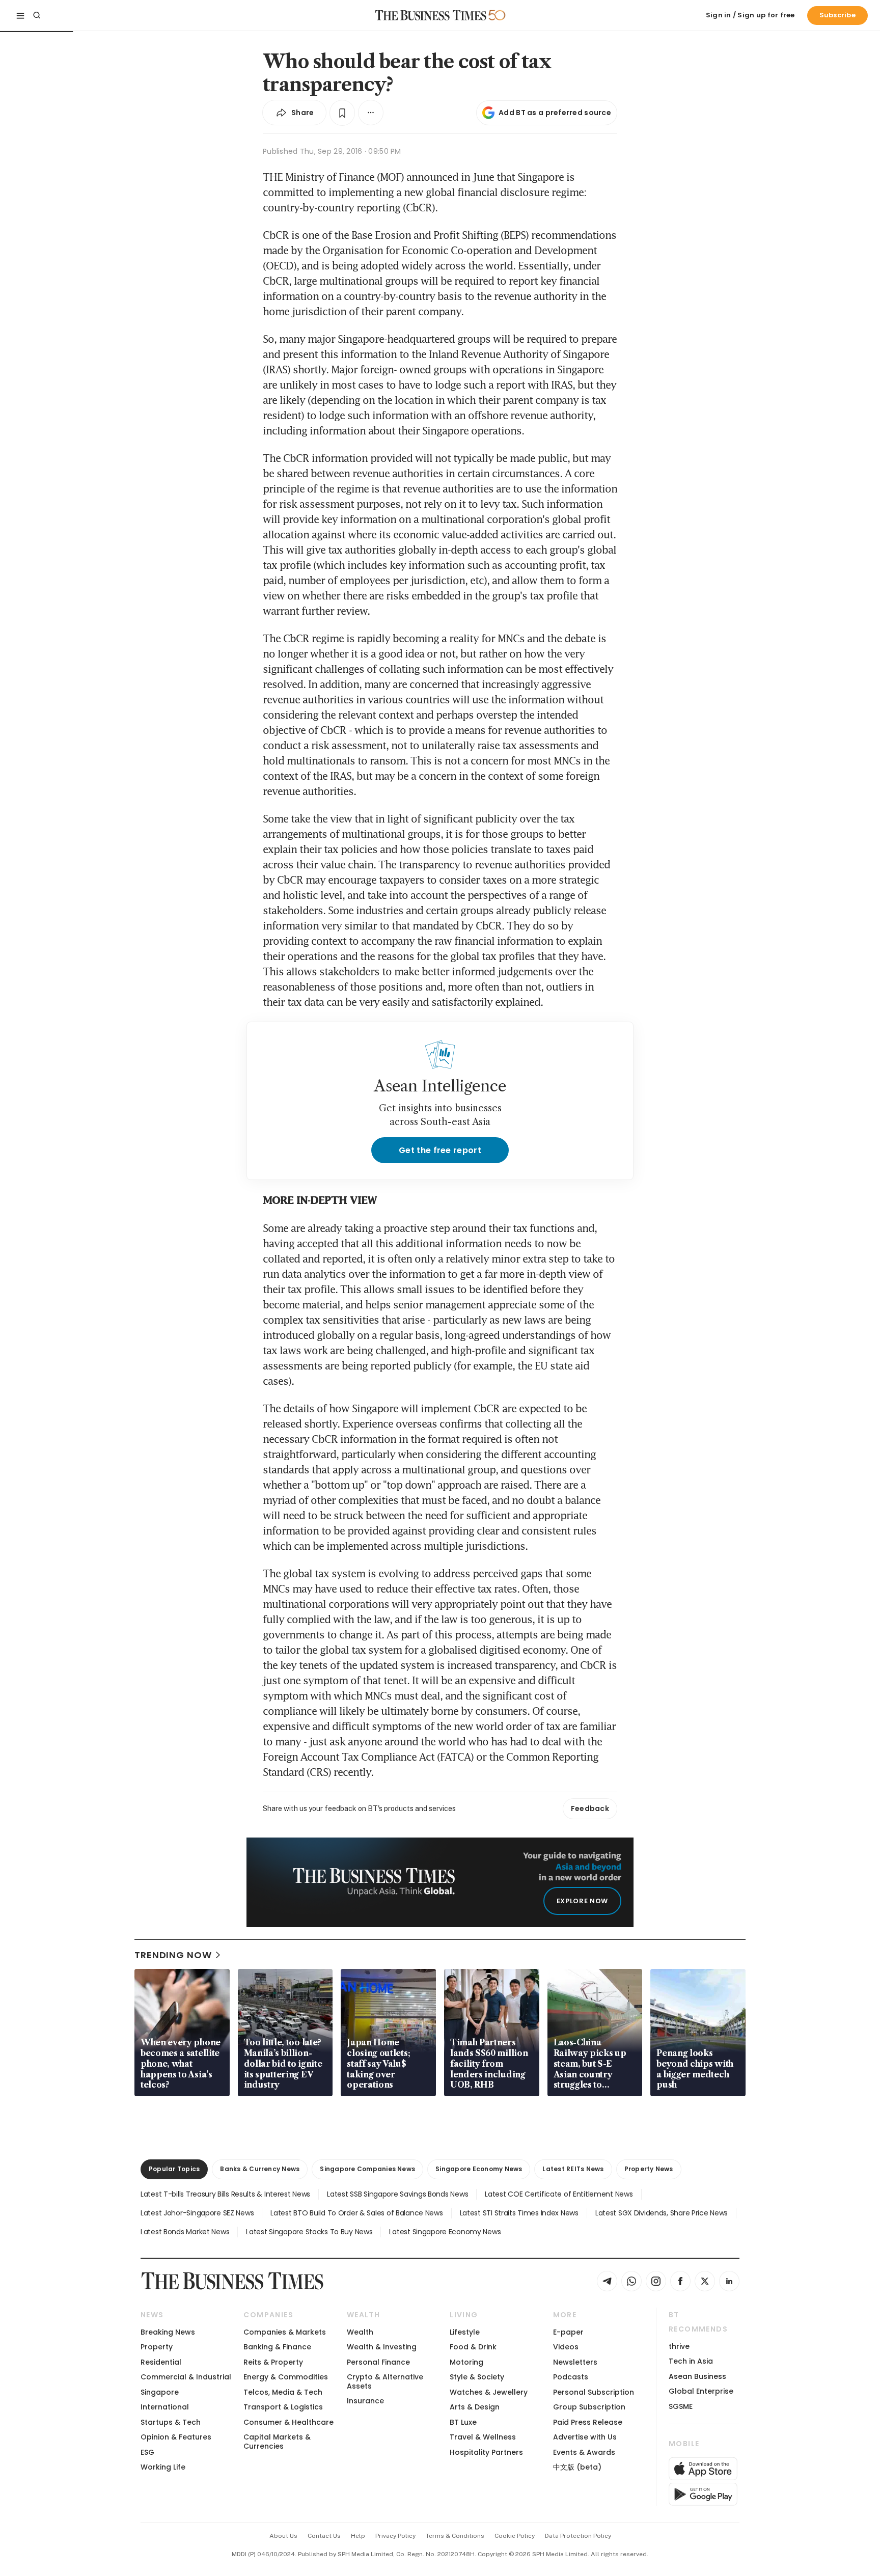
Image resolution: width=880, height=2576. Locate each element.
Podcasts (571, 2377)
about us (283, 2536)
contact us (324, 2536)
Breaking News (168, 2332)
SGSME (681, 2406)
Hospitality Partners (486, 2452)
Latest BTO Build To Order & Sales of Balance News (356, 2213)
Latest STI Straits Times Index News (519, 2213)
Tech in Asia (691, 2361)
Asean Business (697, 2376)
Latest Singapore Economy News (445, 2232)
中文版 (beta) (577, 2467)
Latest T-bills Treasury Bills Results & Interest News (225, 2194)
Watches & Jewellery (489, 2392)
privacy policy (395, 2536)
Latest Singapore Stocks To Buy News (309, 2232)
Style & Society (477, 2377)
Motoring (466, 2362)
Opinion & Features (176, 2437)
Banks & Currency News (260, 2169)
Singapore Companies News (367, 2169)
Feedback (590, 1808)
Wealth (360, 2332)
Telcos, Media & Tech (283, 2392)
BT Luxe (463, 2422)
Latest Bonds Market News (185, 2232)
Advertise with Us (585, 2437)
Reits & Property (273, 2362)
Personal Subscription (594, 2392)
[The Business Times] (431, 15)
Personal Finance (378, 2362)
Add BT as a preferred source (555, 113)
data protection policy (578, 2536)
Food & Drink (473, 2347)
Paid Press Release (588, 2422)
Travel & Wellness (483, 2437)
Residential (161, 2362)
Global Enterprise (701, 2391)
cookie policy (515, 2536)
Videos (566, 2347)
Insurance (365, 2401)
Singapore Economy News (479, 2169)
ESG (147, 2452)
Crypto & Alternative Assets (385, 2381)
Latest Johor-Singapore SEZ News (197, 2213)
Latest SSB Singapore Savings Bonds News (397, 2194)
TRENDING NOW (173, 1955)
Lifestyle (465, 2332)
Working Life (163, 2467)
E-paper (568, 2332)
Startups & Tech (171, 2422)
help (358, 2536)
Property (157, 2347)
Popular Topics (174, 2169)
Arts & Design (475, 2407)
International (165, 2407)
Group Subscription (589, 2407)
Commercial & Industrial (186, 2377)
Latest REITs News (573, 2169)
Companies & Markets (285, 2332)
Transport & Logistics (283, 2407)
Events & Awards (584, 2452)
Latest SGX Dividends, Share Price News (662, 2213)
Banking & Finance (277, 2347)
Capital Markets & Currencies (277, 2441)
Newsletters (575, 2362)
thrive (679, 2346)
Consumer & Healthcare (288, 2422)
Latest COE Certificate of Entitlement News (559, 2194)
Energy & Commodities (286, 2377)
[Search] (37, 15)
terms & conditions (455, 2536)
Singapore (160, 2392)
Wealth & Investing (382, 2347)
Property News (649, 2169)
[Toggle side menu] (20, 15)
